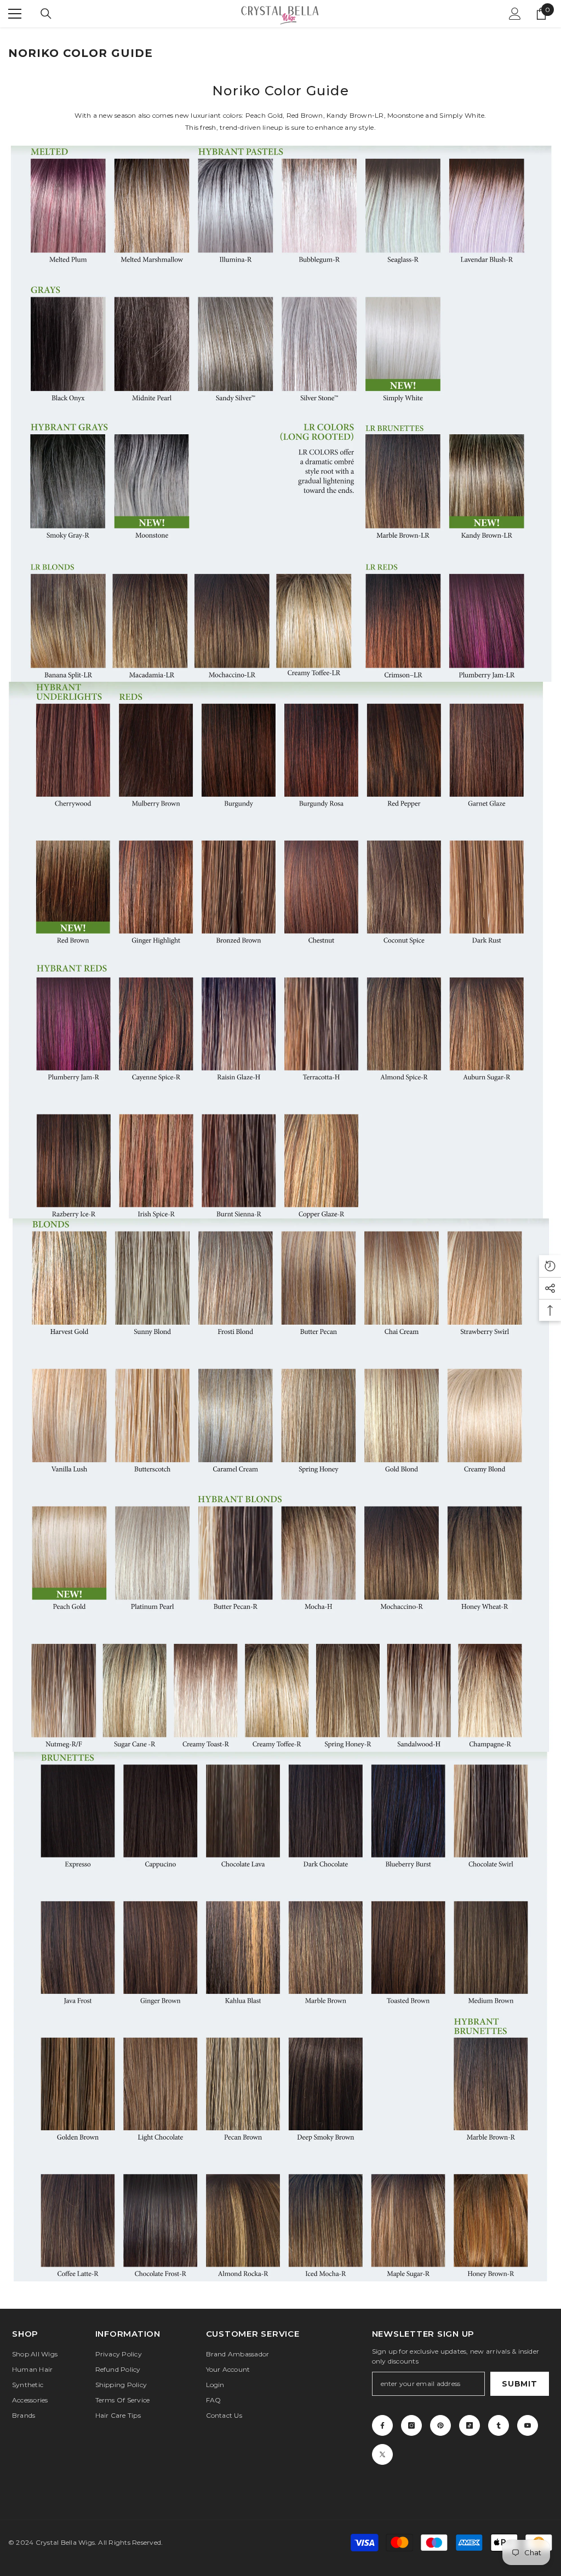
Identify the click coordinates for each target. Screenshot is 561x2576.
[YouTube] (528, 2425)
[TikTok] (470, 2425)
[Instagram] (411, 2425)
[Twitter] (382, 2454)
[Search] (46, 14)
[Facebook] (382, 2425)
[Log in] (515, 14)
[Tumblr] (499, 2425)
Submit (519, 2384)
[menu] (15, 14)
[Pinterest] (440, 2425)
